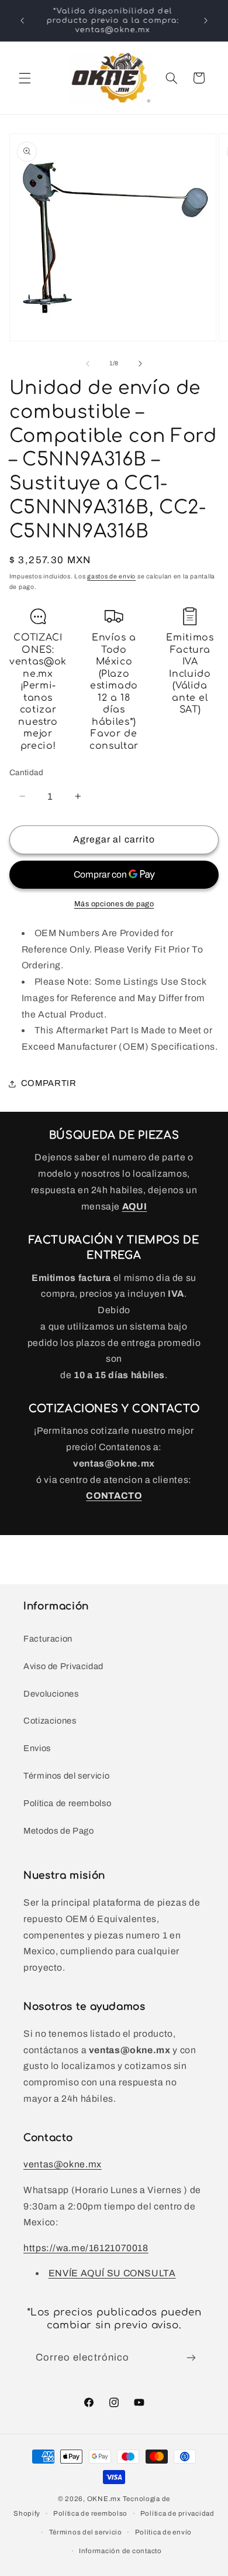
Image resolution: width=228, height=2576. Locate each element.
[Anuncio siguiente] (206, 20)
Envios (37, 1748)
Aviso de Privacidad (63, 1666)
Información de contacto (120, 2551)
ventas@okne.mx (63, 2164)
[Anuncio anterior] (22, 20)
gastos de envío (111, 576)
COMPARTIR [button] (49, 1083)
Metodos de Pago (58, 1831)
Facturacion (48, 1639)
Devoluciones (51, 1694)
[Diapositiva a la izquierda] (88, 364)
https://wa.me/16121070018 (86, 2248)
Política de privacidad (177, 2513)
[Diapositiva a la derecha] (140, 364)
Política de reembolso (67, 1803)
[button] (25, 78)
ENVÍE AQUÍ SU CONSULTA (112, 2273)
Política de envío (164, 2532)
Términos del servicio (66, 1776)
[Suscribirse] (191, 2358)
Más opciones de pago (114, 904)
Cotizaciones (50, 1721)
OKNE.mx (104, 2499)
